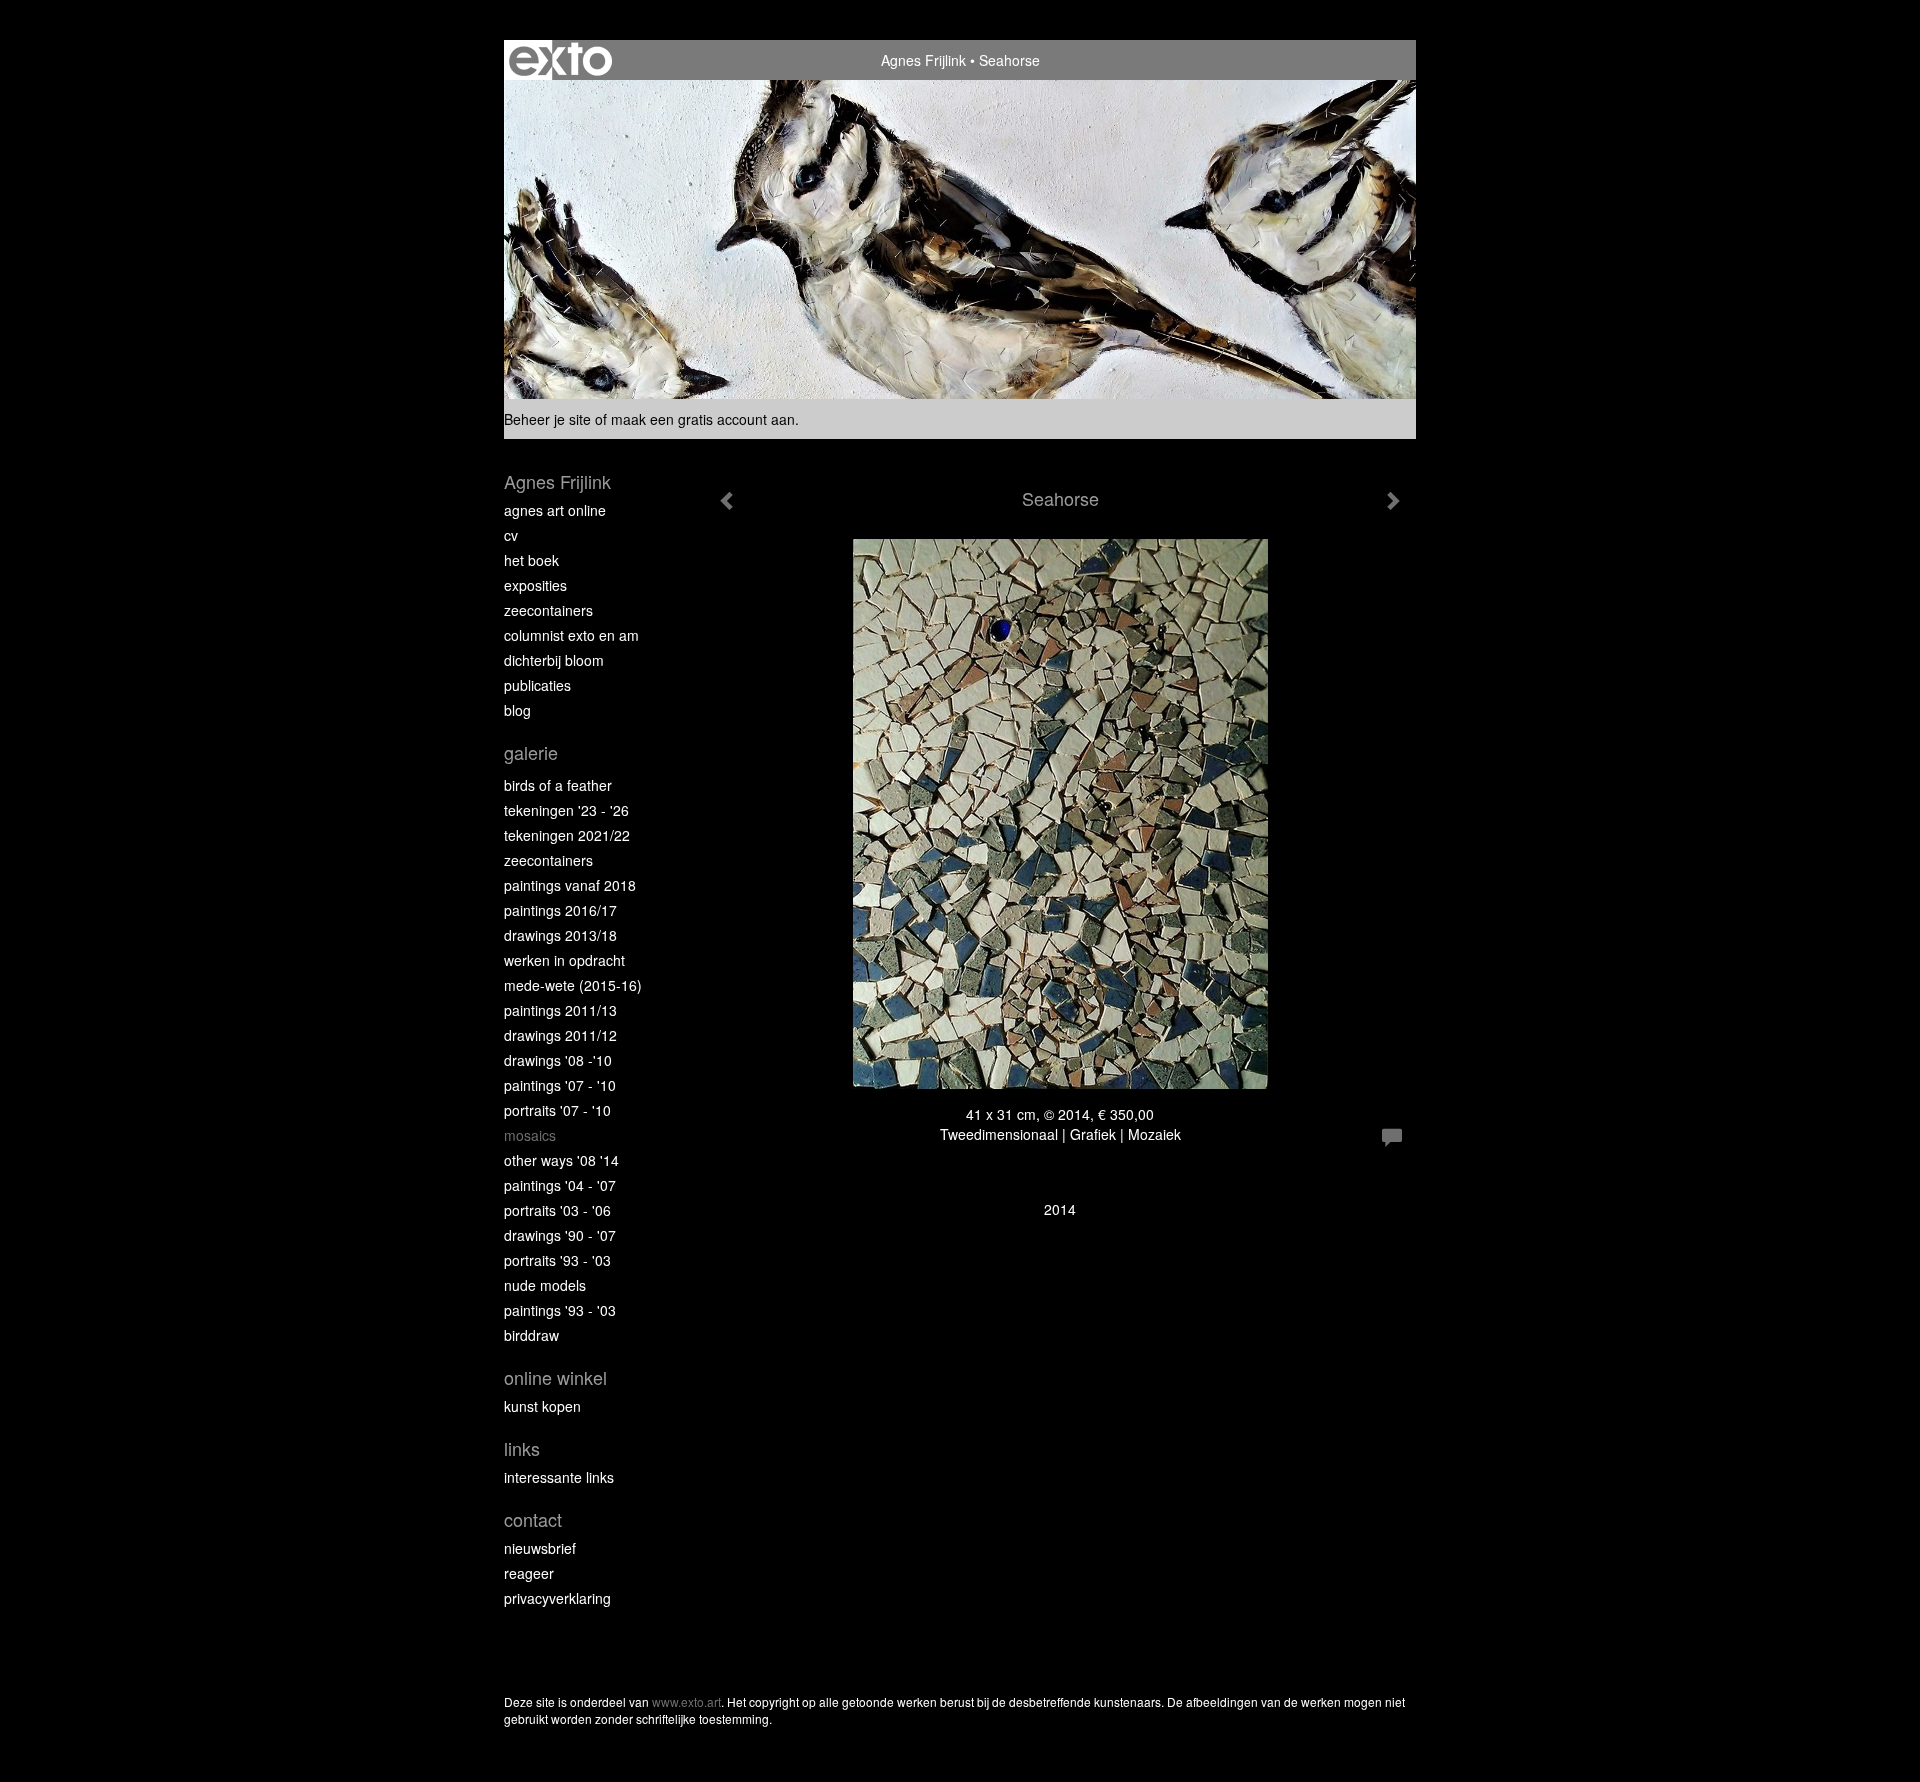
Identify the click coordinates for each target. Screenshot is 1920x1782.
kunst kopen (542, 1406)
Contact (533, 1519)
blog (517, 710)
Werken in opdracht (564, 960)
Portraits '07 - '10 (557, 1110)
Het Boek (531, 560)
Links (522, 1448)
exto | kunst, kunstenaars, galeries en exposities (560, 60)
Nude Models (545, 1285)
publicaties (537, 685)
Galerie (531, 752)
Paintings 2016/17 (560, 910)
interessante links (559, 1477)
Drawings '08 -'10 (558, 1060)
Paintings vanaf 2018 (570, 885)
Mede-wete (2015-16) (573, 985)
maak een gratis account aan (703, 419)
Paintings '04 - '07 (560, 1185)
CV (511, 535)
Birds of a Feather (558, 785)
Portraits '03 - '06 (557, 1210)
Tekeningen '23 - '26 (566, 810)
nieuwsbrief (540, 1548)
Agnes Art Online (555, 510)
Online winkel (555, 1377)
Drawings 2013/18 (560, 935)
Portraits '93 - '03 (557, 1260)
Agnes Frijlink (923, 60)
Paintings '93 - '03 (560, 1310)
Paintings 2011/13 (560, 1010)
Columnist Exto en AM (571, 635)
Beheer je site (547, 419)
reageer (529, 1573)
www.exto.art (686, 1701)
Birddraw (531, 1335)
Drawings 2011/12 (560, 1035)
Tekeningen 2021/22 (567, 835)
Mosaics (530, 1135)
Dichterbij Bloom (554, 660)
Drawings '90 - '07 (560, 1235)
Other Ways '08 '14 (561, 1160)
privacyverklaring (557, 1598)
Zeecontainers (548, 610)
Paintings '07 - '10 (560, 1085)
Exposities (535, 585)
